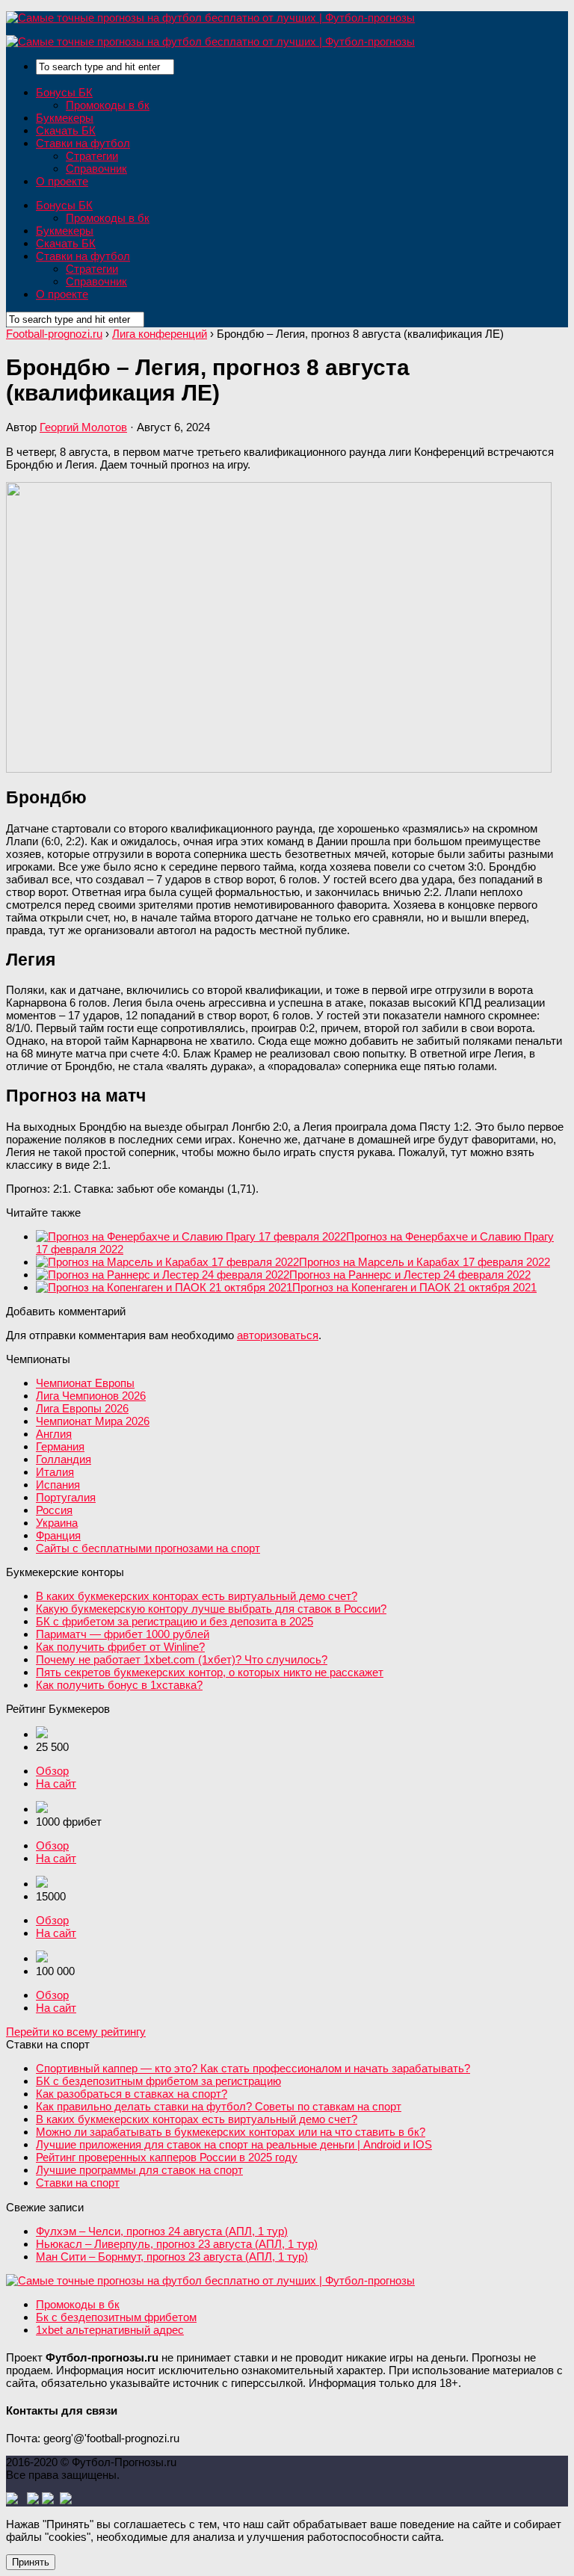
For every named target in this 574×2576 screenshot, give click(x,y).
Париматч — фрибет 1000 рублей (123, 1634)
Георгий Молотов (83, 427)
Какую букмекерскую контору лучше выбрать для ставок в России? (211, 1609)
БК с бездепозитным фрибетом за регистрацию (158, 2081)
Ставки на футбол (83, 143)
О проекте (62, 181)
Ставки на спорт (78, 2183)
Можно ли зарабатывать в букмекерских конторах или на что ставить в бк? (231, 2132)
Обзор (52, 1771)
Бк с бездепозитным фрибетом (116, 2317)
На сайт (56, 1783)
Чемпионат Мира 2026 (93, 1421)
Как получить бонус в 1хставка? (119, 1685)
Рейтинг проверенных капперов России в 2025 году (167, 2157)
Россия (54, 1510)
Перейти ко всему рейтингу (76, 2032)
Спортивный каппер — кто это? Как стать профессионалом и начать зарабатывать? (253, 2068)
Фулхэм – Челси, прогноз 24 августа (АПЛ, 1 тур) (162, 2231)
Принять (31, 2562)
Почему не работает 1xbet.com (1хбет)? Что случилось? (182, 1659)
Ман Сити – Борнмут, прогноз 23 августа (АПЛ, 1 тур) (172, 2257)
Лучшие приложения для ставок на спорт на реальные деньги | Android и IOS (234, 2144)
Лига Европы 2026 (82, 1408)
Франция (58, 1535)
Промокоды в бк (108, 105)
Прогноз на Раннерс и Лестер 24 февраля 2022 (410, 1275)
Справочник (96, 169)
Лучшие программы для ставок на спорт (139, 2170)
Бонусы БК (64, 92)
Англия (54, 1434)
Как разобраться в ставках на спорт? (132, 2094)
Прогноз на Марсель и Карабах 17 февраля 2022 (425, 1262)
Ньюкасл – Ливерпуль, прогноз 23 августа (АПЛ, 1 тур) (177, 2244)
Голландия (64, 1459)
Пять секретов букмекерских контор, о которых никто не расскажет (210, 1672)
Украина (57, 1523)
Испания (58, 1485)
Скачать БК (66, 130)
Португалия (66, 1497)
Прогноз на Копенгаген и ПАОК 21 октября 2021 (414, 1287)
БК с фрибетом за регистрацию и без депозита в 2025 (175, 1621)
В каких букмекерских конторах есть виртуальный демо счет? (197, 1596)
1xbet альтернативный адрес (110, 2330)
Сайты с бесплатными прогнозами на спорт (148, 1548)
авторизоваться (278, 1335)
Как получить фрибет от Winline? (120, 1647)
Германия (60, 1446)
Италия (55, 1472)
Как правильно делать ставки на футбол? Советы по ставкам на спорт (219, 2106)
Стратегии (92, 156)
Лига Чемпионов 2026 (91, 1396)
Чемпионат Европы (85, 1383)
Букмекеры (65, 118)
